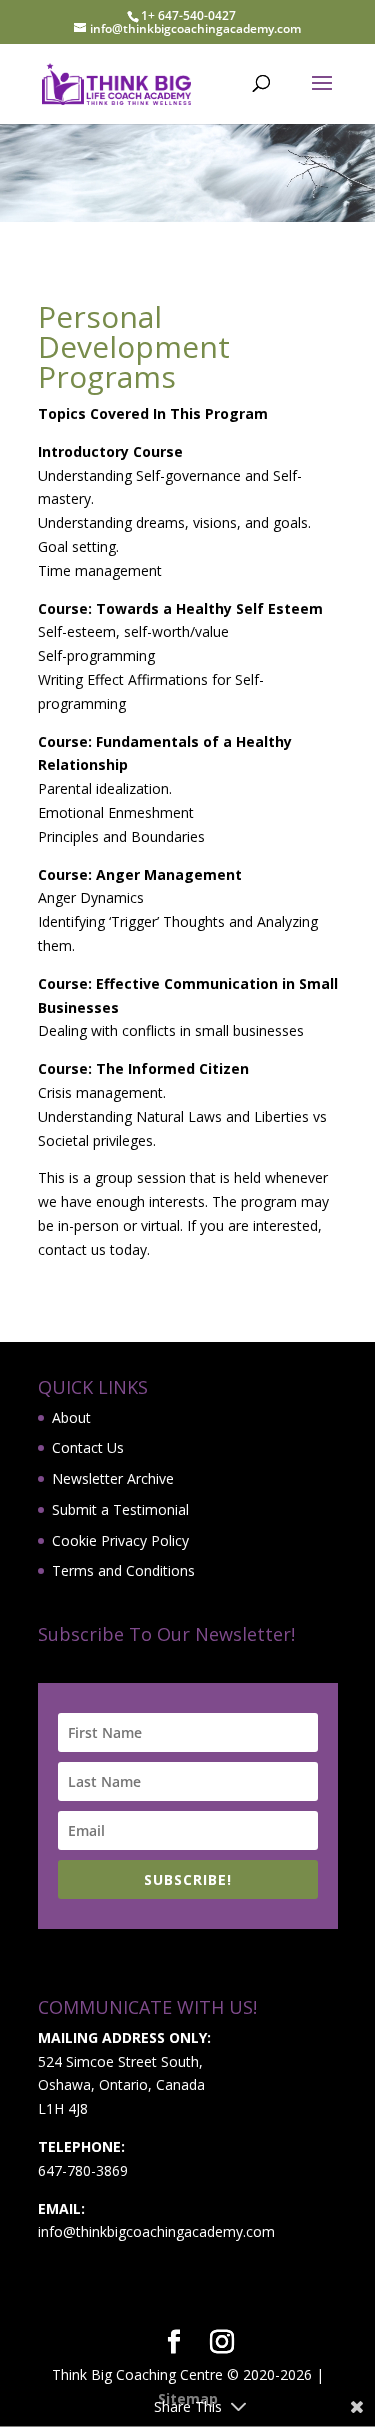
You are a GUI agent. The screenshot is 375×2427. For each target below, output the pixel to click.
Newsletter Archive (113, 1478)
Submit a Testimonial (120, 1509)
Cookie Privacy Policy (120, 1540)
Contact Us (88, 1447)
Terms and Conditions (123, 1570)
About (71, 1417)
